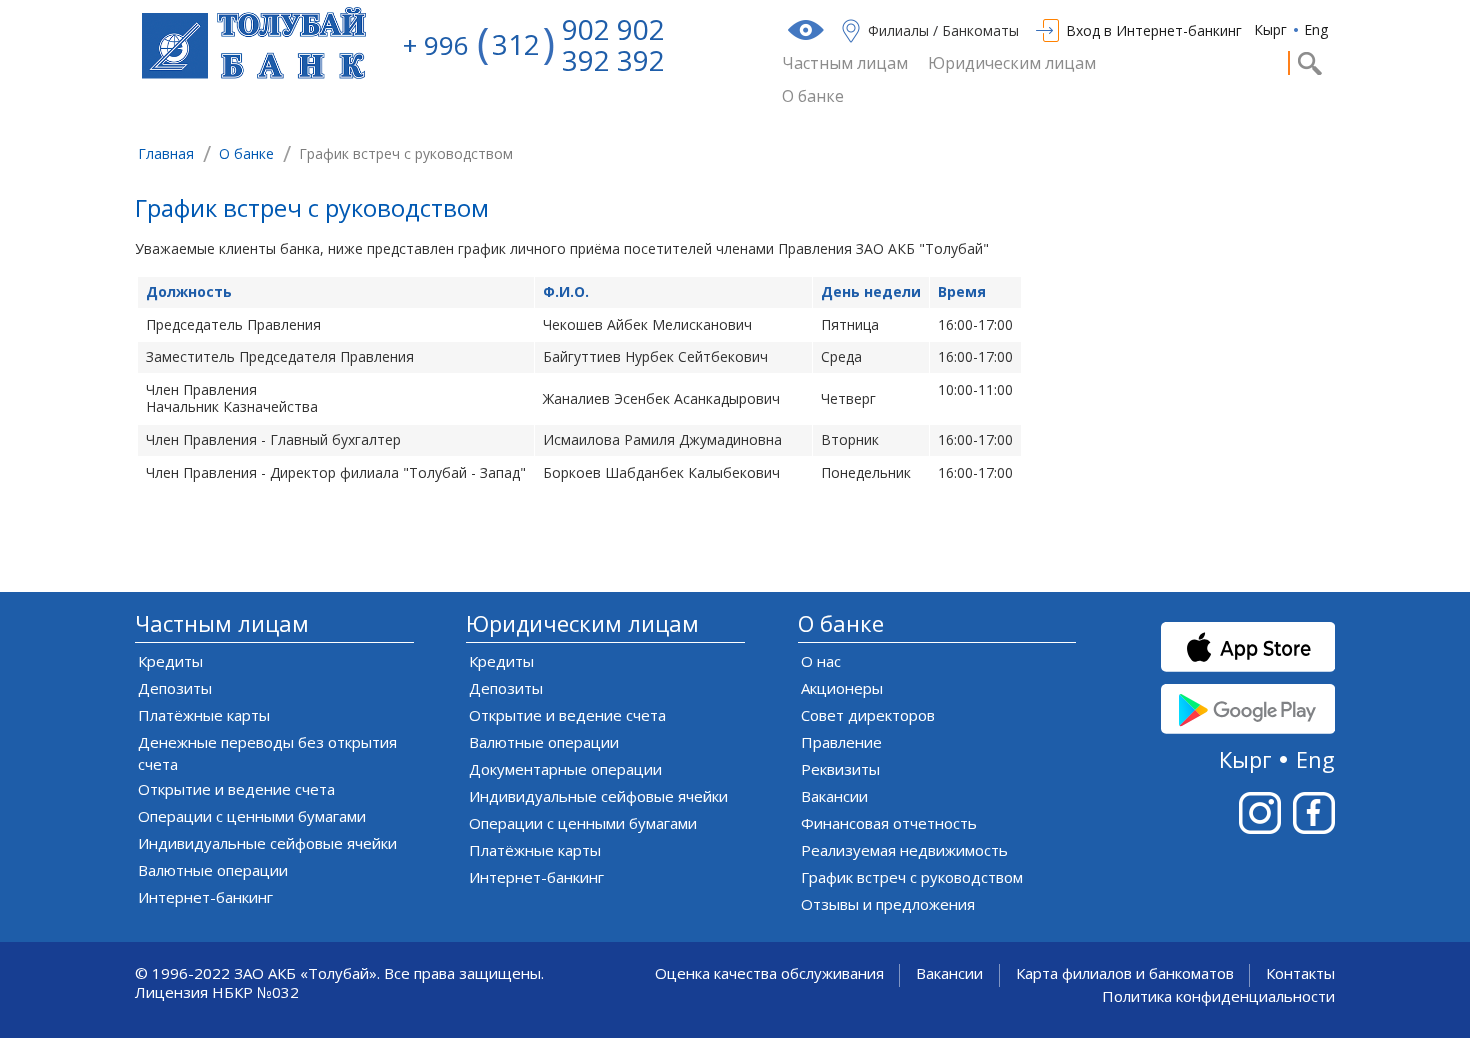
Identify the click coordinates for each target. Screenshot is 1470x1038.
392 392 (613, 60)
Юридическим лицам (1012, 64)
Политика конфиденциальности (1218, 996)
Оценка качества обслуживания (769, 973)
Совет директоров (868, 715)
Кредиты (170, 661)
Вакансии (834, 796)
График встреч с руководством (312, 210)
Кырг (1270, 29)
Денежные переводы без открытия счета (267, 753)
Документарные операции (565, 769)
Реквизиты (840, 769)
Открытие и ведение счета (236, 789)
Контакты (1300, 973)
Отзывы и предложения (888, 904)
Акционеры (842, 688)
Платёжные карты (204, 715)
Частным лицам (845, 64)
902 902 (613, 29)
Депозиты (175, 688)
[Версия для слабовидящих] (808, 30)
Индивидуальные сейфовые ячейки (267, 843)
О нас (821, 661)
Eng (1316, 29)
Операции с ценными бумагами (252, 816)
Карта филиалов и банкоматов (1125, 973)
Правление (841, 742)
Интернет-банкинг (205, 897)
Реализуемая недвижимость (904, 850)
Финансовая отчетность (889, 823)
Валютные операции (213, 870)
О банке (813, 97)
